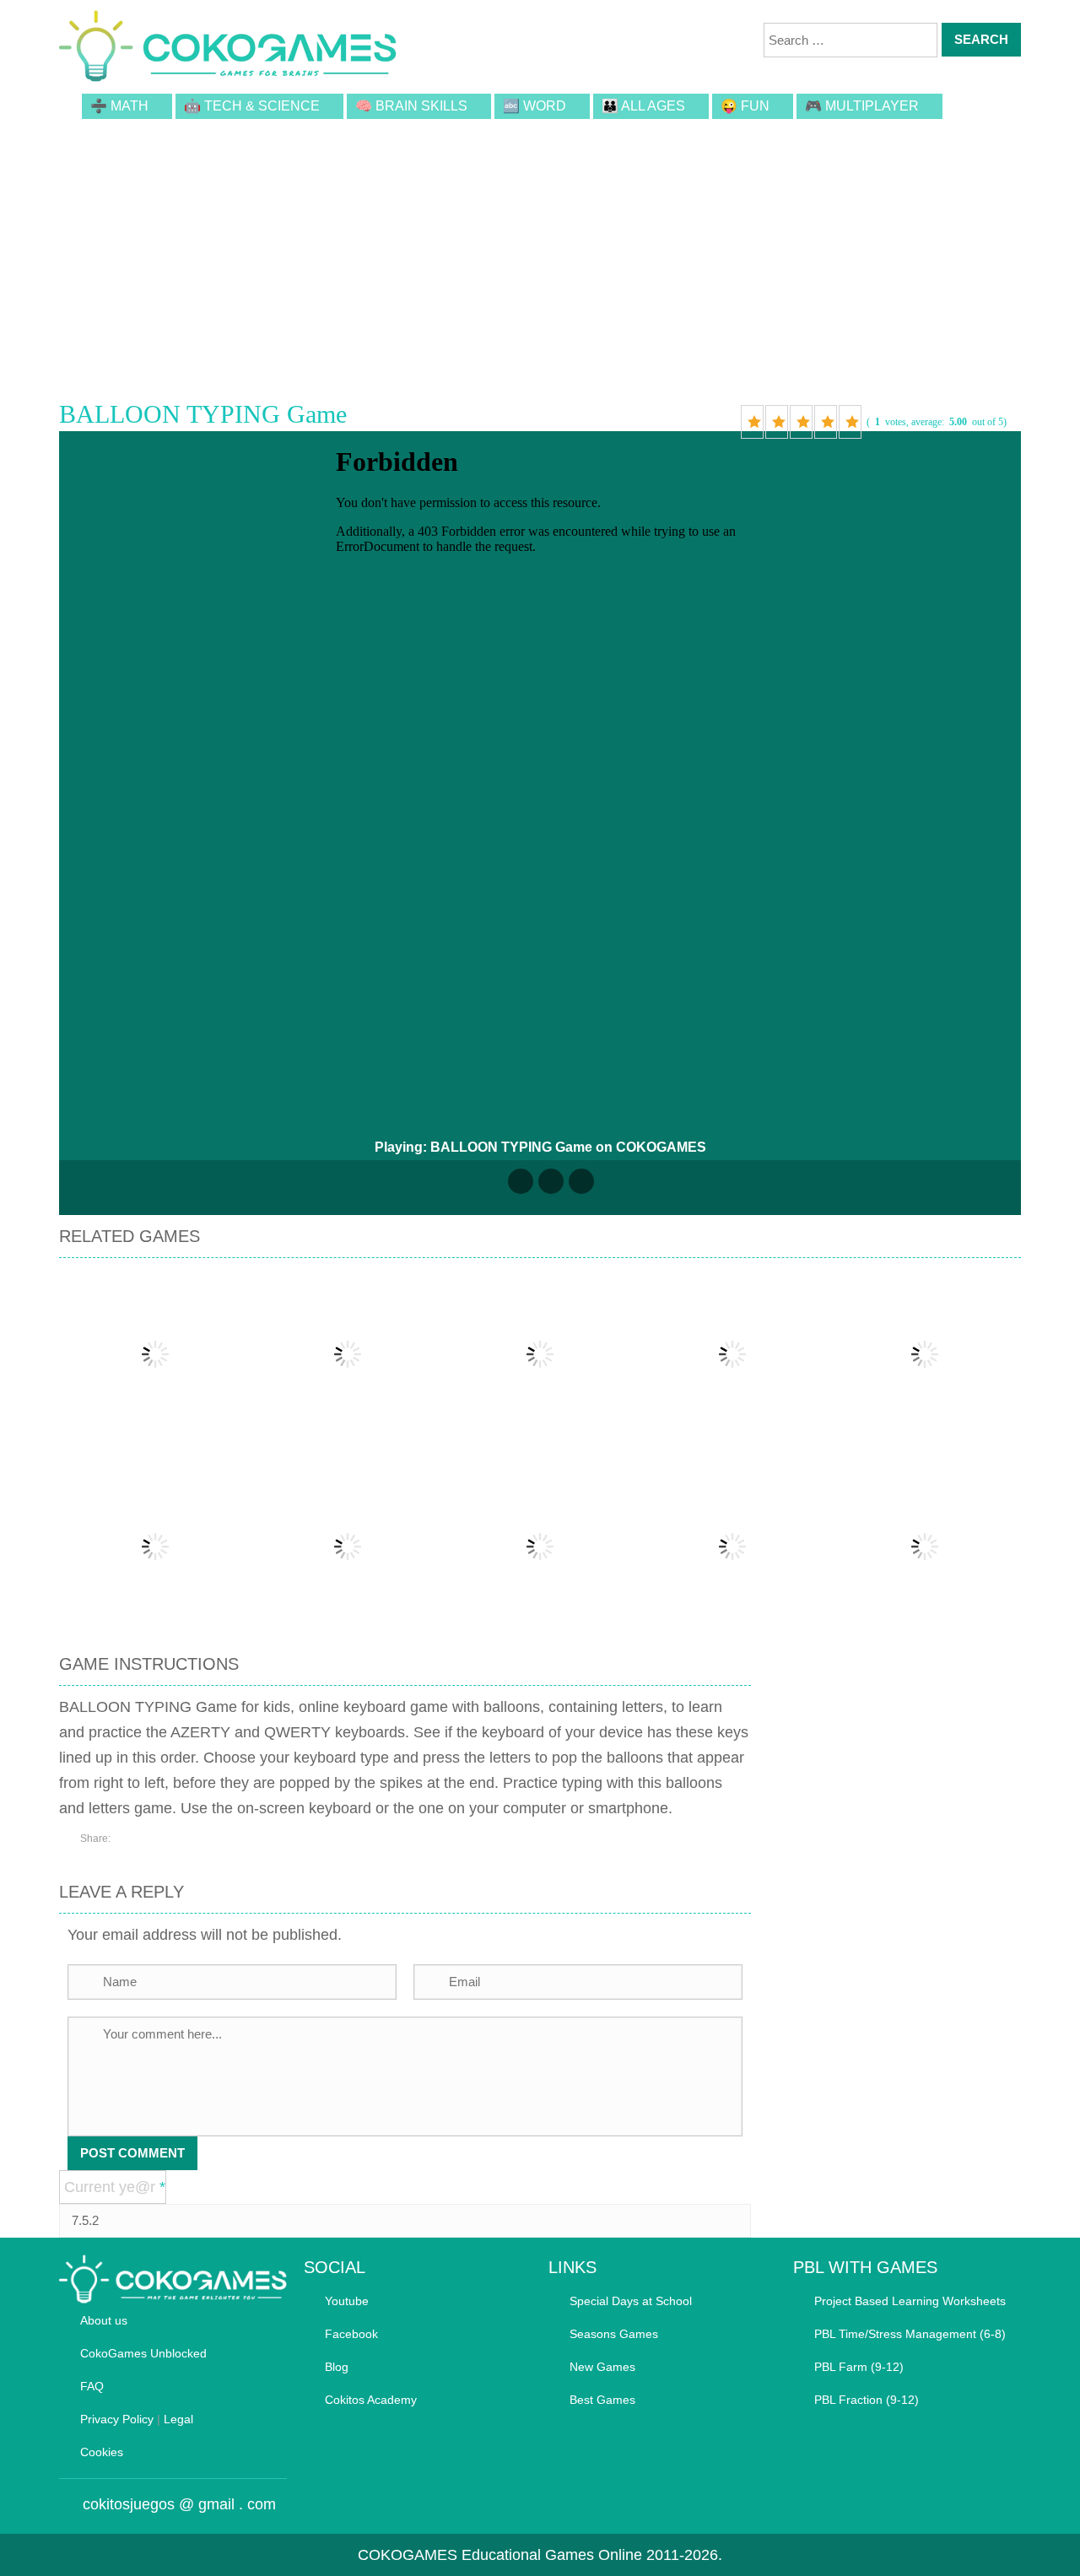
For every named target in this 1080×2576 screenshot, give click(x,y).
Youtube (347, 2301)
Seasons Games (614, 2334)
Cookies (102, 2452)
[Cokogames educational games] (228, 49)
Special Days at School (631, 2301)
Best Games (602, 2400)
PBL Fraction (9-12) (867, 2400)
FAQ (92, 2386)
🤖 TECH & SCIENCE (252, 106)
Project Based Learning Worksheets (910, 2301)
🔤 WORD (535, 106)
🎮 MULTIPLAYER (862, 106)
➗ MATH (119, 106)
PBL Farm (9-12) (859, 2367)
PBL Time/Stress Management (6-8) (910, 2334)
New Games (602, 2367)
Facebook (351, 2334)
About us (104, 2320)
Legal (178, 2419)
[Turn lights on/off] (521, 1181)
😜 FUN (745, 106)
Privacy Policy (117, 2419)
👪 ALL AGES (643, 106)
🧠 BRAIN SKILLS (411, 106)
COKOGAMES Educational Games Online (500, 2555)
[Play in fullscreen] (551, 1181)
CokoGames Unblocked (143, 2353)
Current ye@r (115, 2187)
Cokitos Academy (371, 2400)
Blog (337, 2367)
